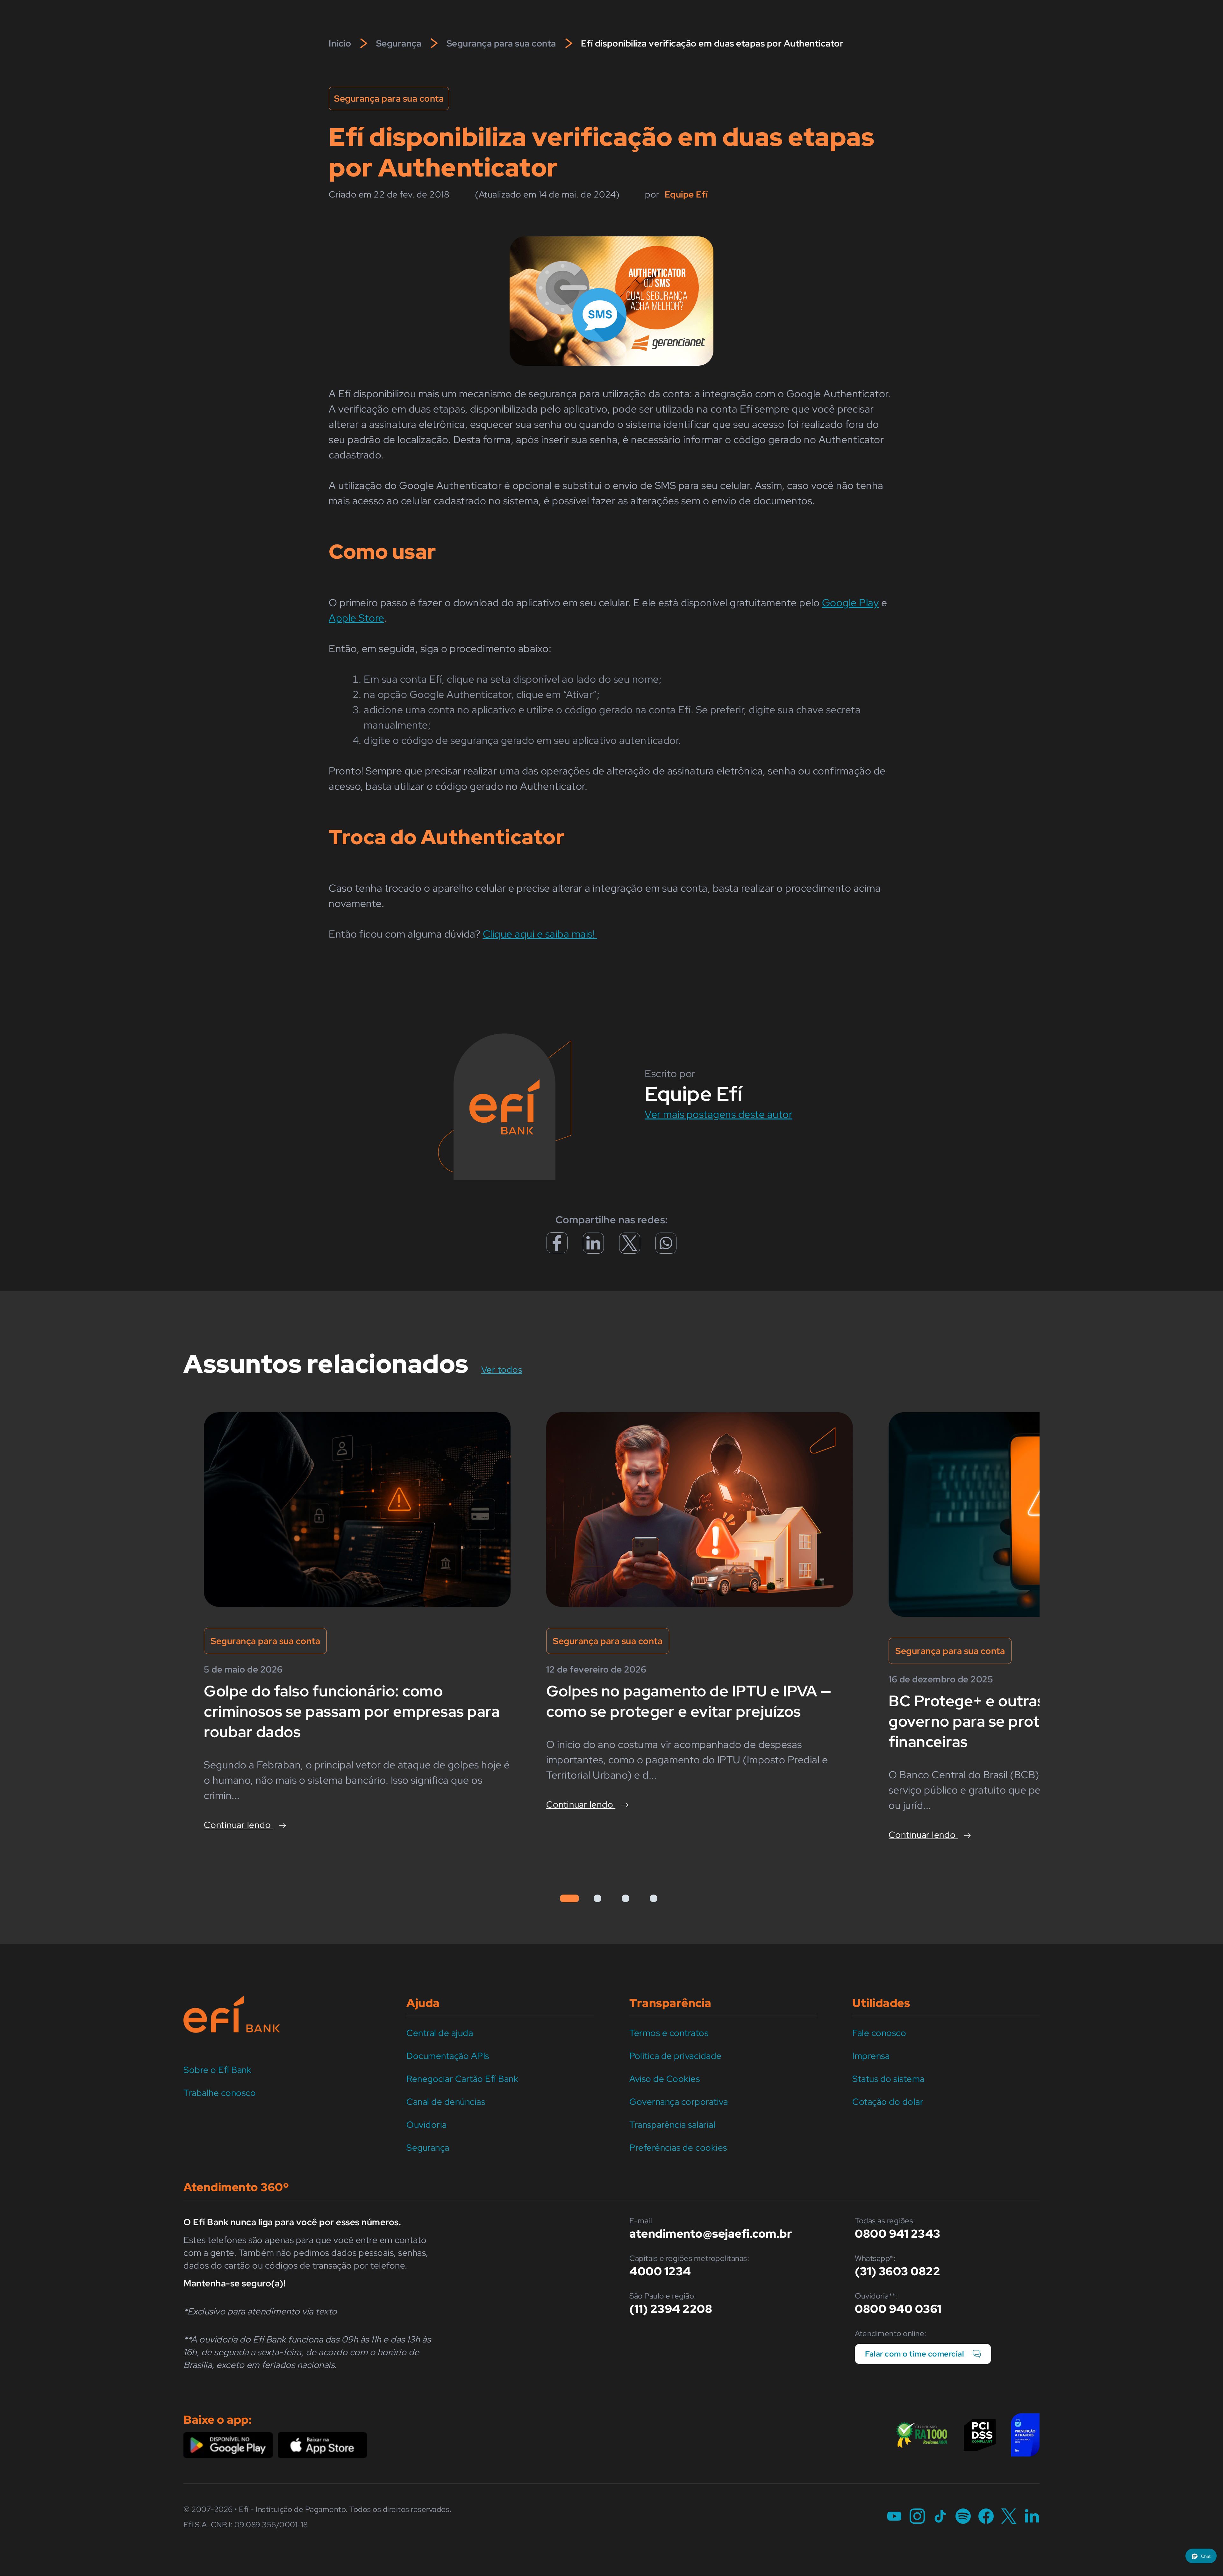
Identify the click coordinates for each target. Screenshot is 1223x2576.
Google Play (851, 603)
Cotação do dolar (888, 2102)
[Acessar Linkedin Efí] (593, 1248)
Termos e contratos (669, 2033)
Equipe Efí (686, 194)
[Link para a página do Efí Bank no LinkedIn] (1032, 2517)
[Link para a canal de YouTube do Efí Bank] (894, 2517)
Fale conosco (879, 2033)
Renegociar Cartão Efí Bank (462, 2079)
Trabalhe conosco (220, 2093)
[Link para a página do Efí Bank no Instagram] (917, 2517)
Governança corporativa (679, 2102)
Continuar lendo (238, 1825)
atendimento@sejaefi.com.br (711, 2234)
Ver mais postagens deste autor (719, 1114)
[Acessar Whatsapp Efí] (666, 1246)
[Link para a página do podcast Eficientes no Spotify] (963, 2517)
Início (340, 43)
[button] (1201, 2556)
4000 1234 (660, 2271)
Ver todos (510, 1369)
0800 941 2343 (898, 2234)
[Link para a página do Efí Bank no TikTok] (940, 2517)
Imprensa (871, 2056)
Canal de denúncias (446, 2102)
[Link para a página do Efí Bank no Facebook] (986, 2517)
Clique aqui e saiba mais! (540, 934)
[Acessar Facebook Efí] (557, 1249)
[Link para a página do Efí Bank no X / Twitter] (1009, 2517)
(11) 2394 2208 (671, 2309)
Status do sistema (888, 2079)
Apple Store (356, 618)
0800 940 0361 (898, 2309)
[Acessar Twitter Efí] (630, 1248)
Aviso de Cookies (665, 2079)
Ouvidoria (427, 2125)
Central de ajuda (440, 2033)
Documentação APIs (448, 2056)
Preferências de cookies (678, 2148)
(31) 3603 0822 (898, 2271)
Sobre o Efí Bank (217, 2070)
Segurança (399, 43)
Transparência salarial (672, 2125)
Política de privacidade (676, 2056)
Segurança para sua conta (501, 43)
